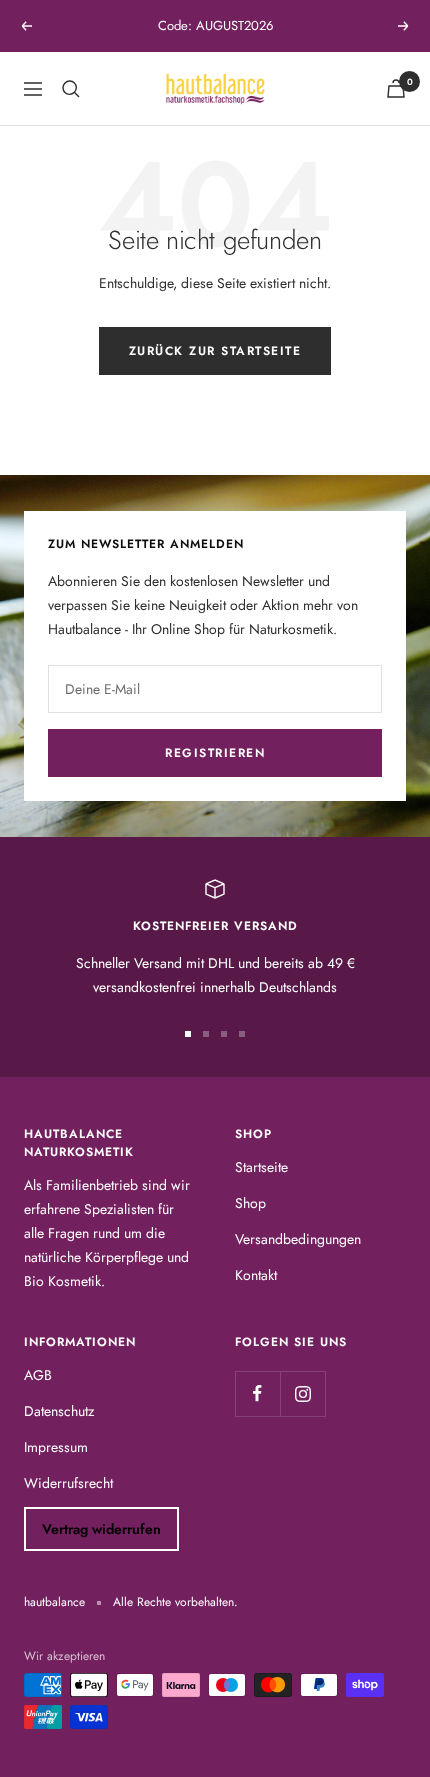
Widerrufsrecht (68, 1483)
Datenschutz (59, 1411)
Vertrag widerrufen (101, 1529)
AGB (38, 1375)
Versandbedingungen (298, 1239)
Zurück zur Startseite (215, 351)
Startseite (261, 1167)
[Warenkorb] (396, 88)
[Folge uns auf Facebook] (257, 1393)
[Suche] (71, 89)
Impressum (56, 1447)
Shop (250, 1203)
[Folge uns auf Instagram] (302, 1393)
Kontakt (256, 1275)
